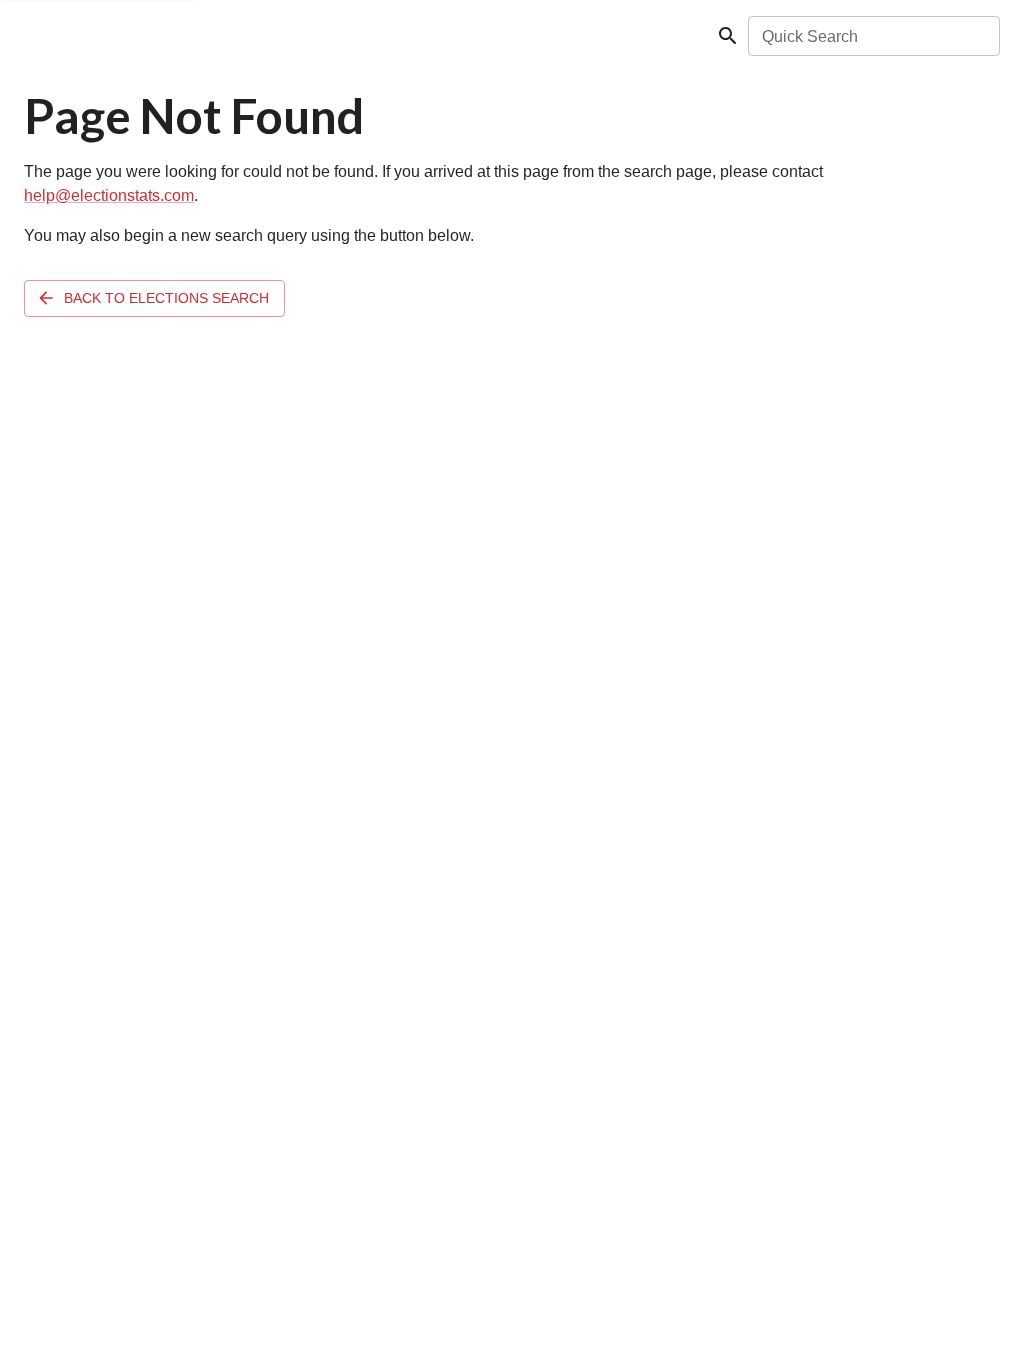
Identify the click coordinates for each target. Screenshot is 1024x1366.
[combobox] (872, 36)
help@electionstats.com (109, 195)
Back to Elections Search (166, 298)
